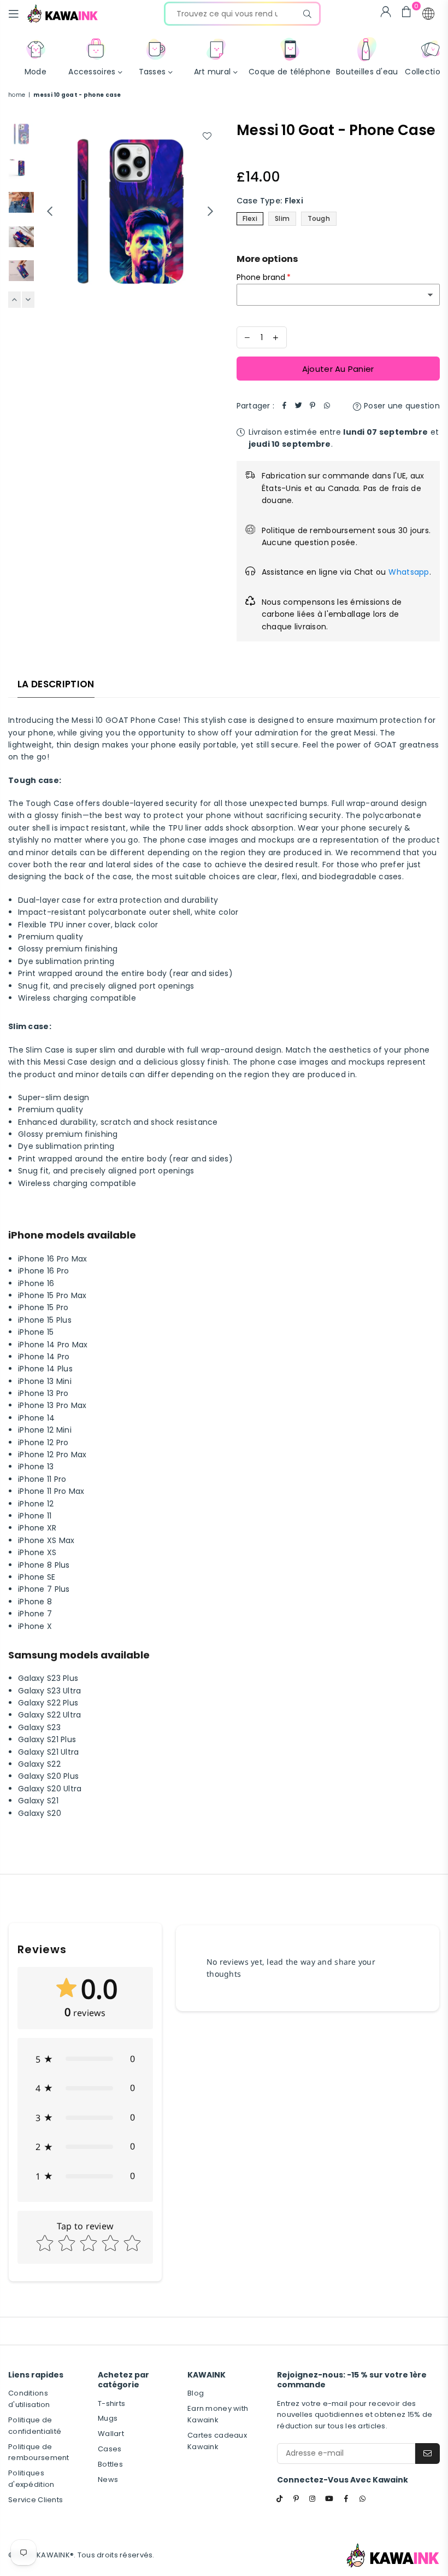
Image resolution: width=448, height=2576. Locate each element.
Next (211, 211)
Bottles (110, 2464)
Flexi (250, 218)
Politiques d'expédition (31, 2479)
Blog (196, 2393)
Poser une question (401, 406)
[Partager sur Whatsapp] (327, 406)
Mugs (108, 2418)
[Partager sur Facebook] (284, 406)
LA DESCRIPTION (56, 684)
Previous (49, 211)
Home (17, 95)
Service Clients (36, 2500)
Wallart (111, 2434)
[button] (428, 14)
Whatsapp (409, 572)
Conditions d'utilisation (29, 2399)
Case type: (270, 201)
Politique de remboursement (39, 2452)
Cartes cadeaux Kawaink (217, 2441)
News (108, 2479)
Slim (282, 218)
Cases (110, 2449)
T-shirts (111, 2403)
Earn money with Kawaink (218, 2414)
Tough (319, 218)
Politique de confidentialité (35, 2426)
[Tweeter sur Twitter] (298, 406)
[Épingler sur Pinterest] (313, 406)
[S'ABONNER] (428, 2454)
